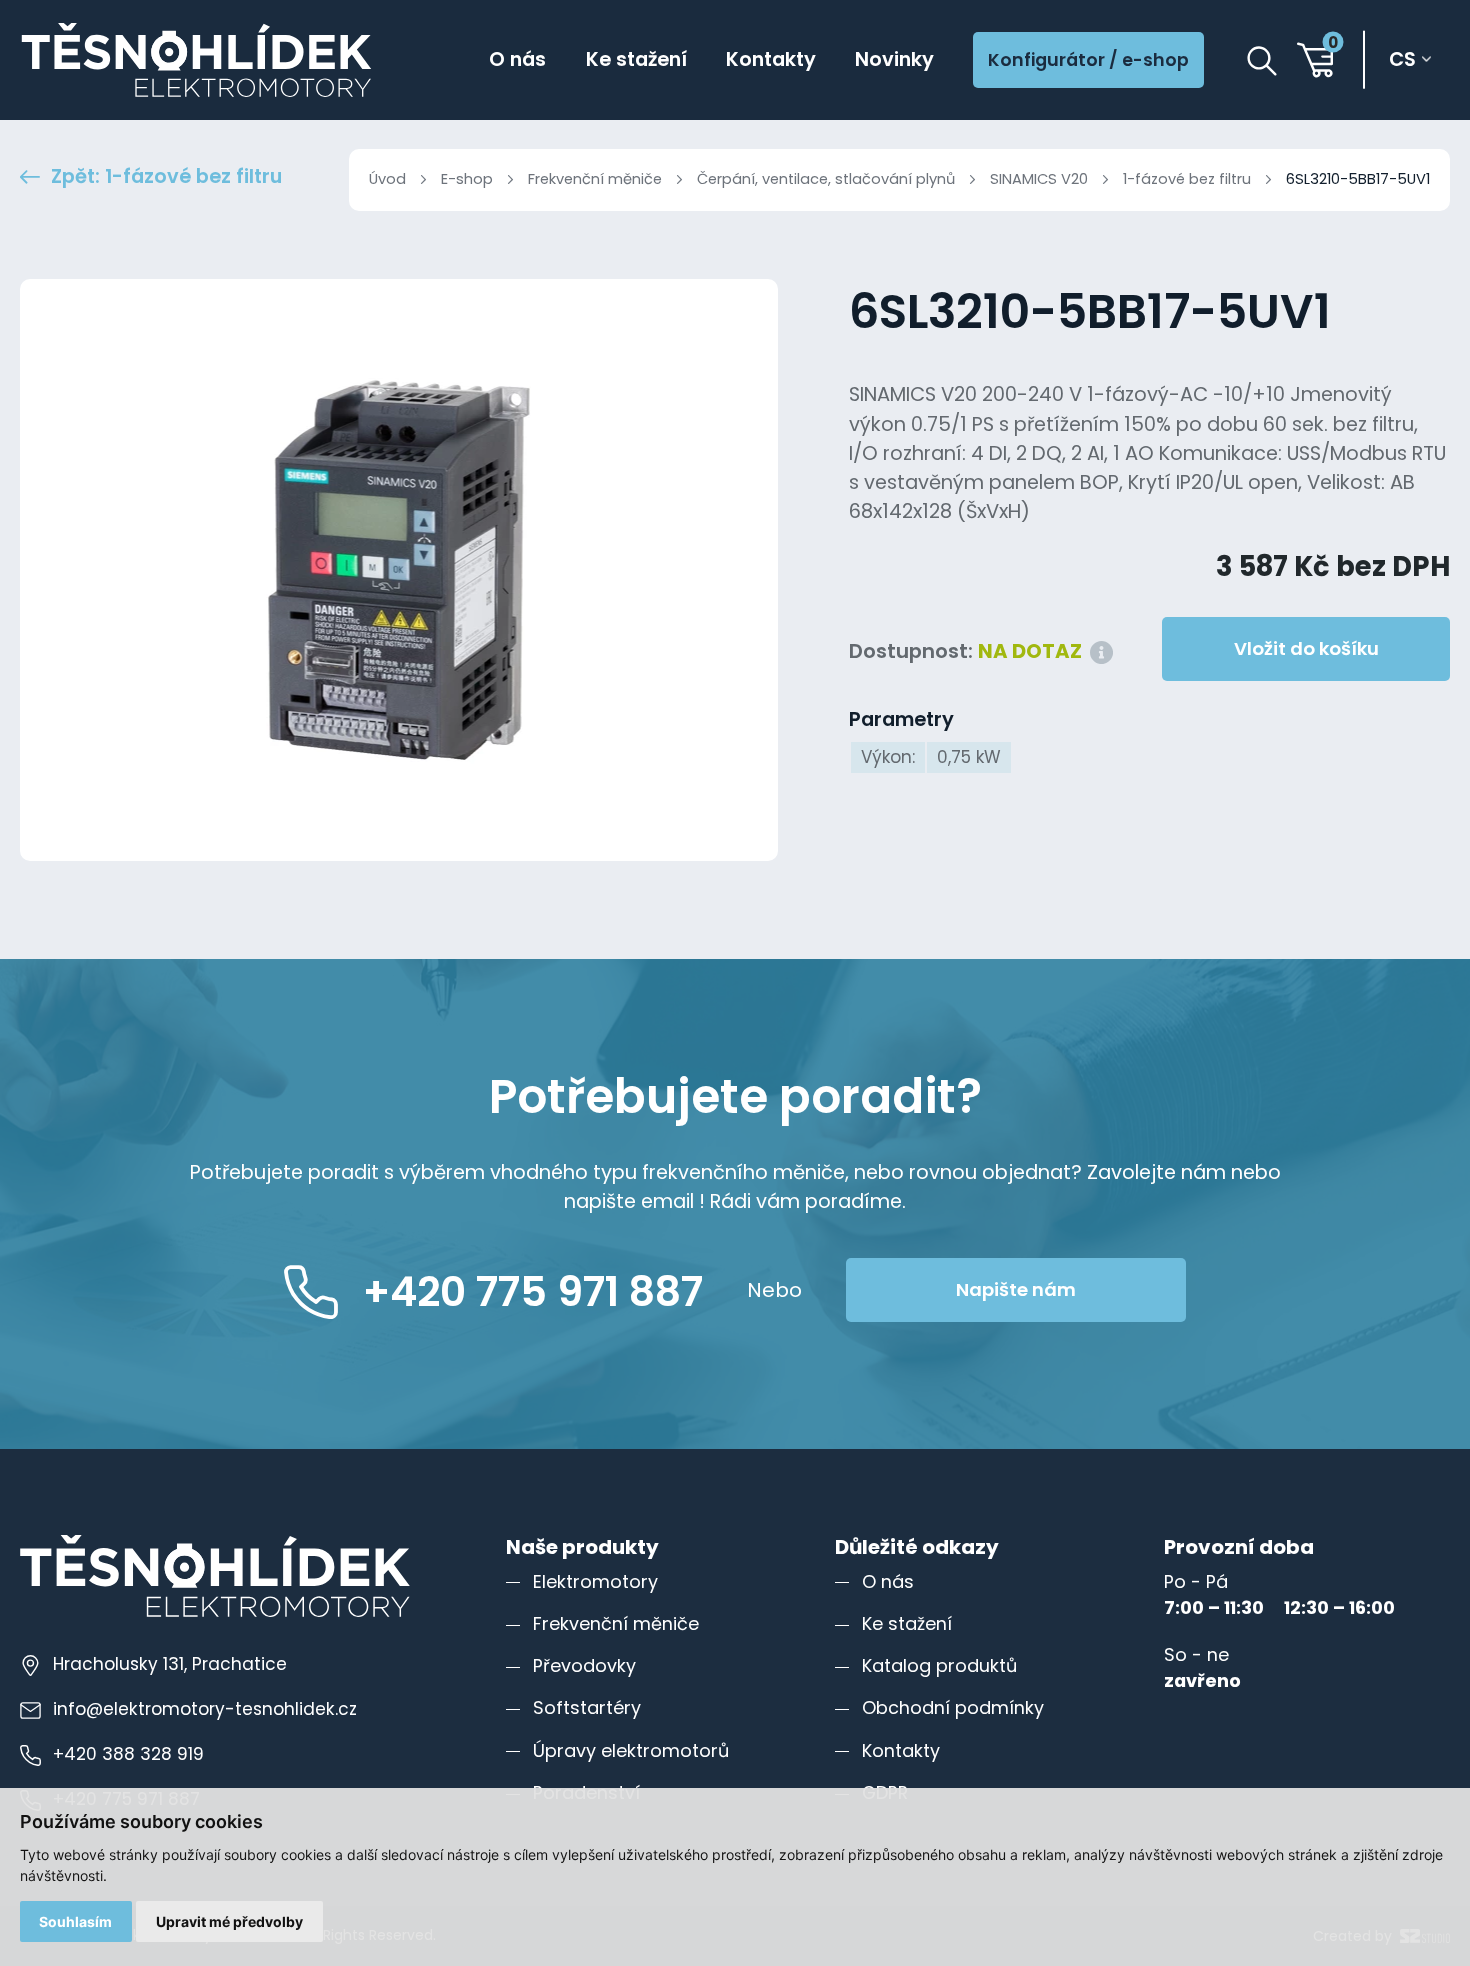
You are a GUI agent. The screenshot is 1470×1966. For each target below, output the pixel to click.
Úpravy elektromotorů (631, 1750)
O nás (517, 59)
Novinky (894, 59)
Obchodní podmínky (953, 1707)
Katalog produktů (939, 1665)
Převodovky (584, 1665)
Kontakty (771, 59)
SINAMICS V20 (1039, 179)
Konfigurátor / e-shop (1088, 60)
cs (1402, 59)
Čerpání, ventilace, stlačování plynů (826, 179)
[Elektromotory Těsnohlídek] (196, 60)
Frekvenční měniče (595, 179)
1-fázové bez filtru (1187, 179)
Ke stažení (636, 59)
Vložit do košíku (1306, 648)
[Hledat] (1262, 61)
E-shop (467, 179)
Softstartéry (587, 1707)
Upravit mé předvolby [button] (229, 1921)
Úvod (387, 179)
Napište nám (1016, 1289)
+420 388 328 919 (128, 1754)
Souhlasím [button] (75, 1921)
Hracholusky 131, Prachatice (170, 1664)
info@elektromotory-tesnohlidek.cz (205, 1709)
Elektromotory (595, 1581)
